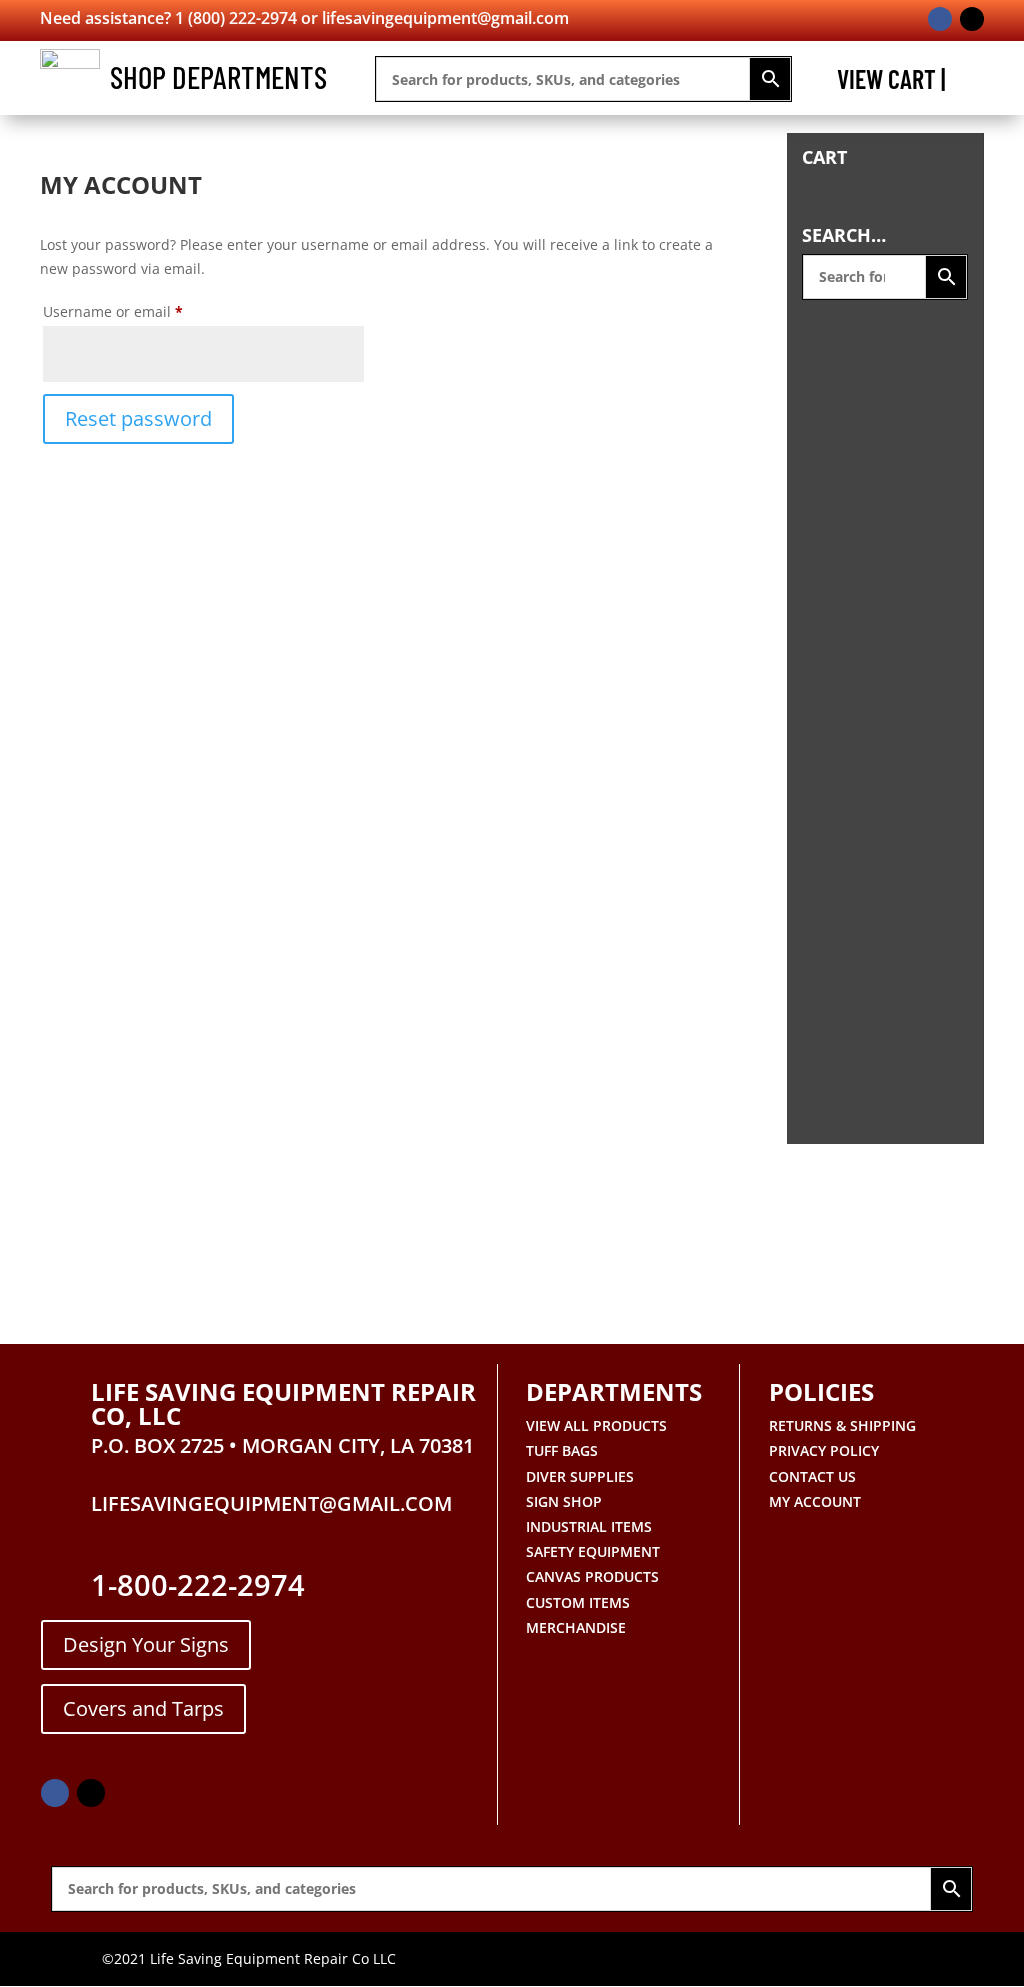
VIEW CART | (891, 83)
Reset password (138, 418)
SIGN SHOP (564, 1501)
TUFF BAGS (562, 1450)
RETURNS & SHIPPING (842, 1425)
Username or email (143, 311)
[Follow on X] (972, 19)
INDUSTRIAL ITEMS (589, 1526)
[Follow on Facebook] (940, 19)
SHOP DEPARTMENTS (218, 76)
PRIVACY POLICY (824, 1450)
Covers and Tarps (143, 1708)
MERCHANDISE (576, 1627)
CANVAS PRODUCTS (592, 1576)
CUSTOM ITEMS (578, 1602)
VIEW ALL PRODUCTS (596, 1425)
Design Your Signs (146, 1644)
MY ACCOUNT (815, 1501)
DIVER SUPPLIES (580, 1476)
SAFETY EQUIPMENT (593, 1551)
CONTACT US (812, 1476)
